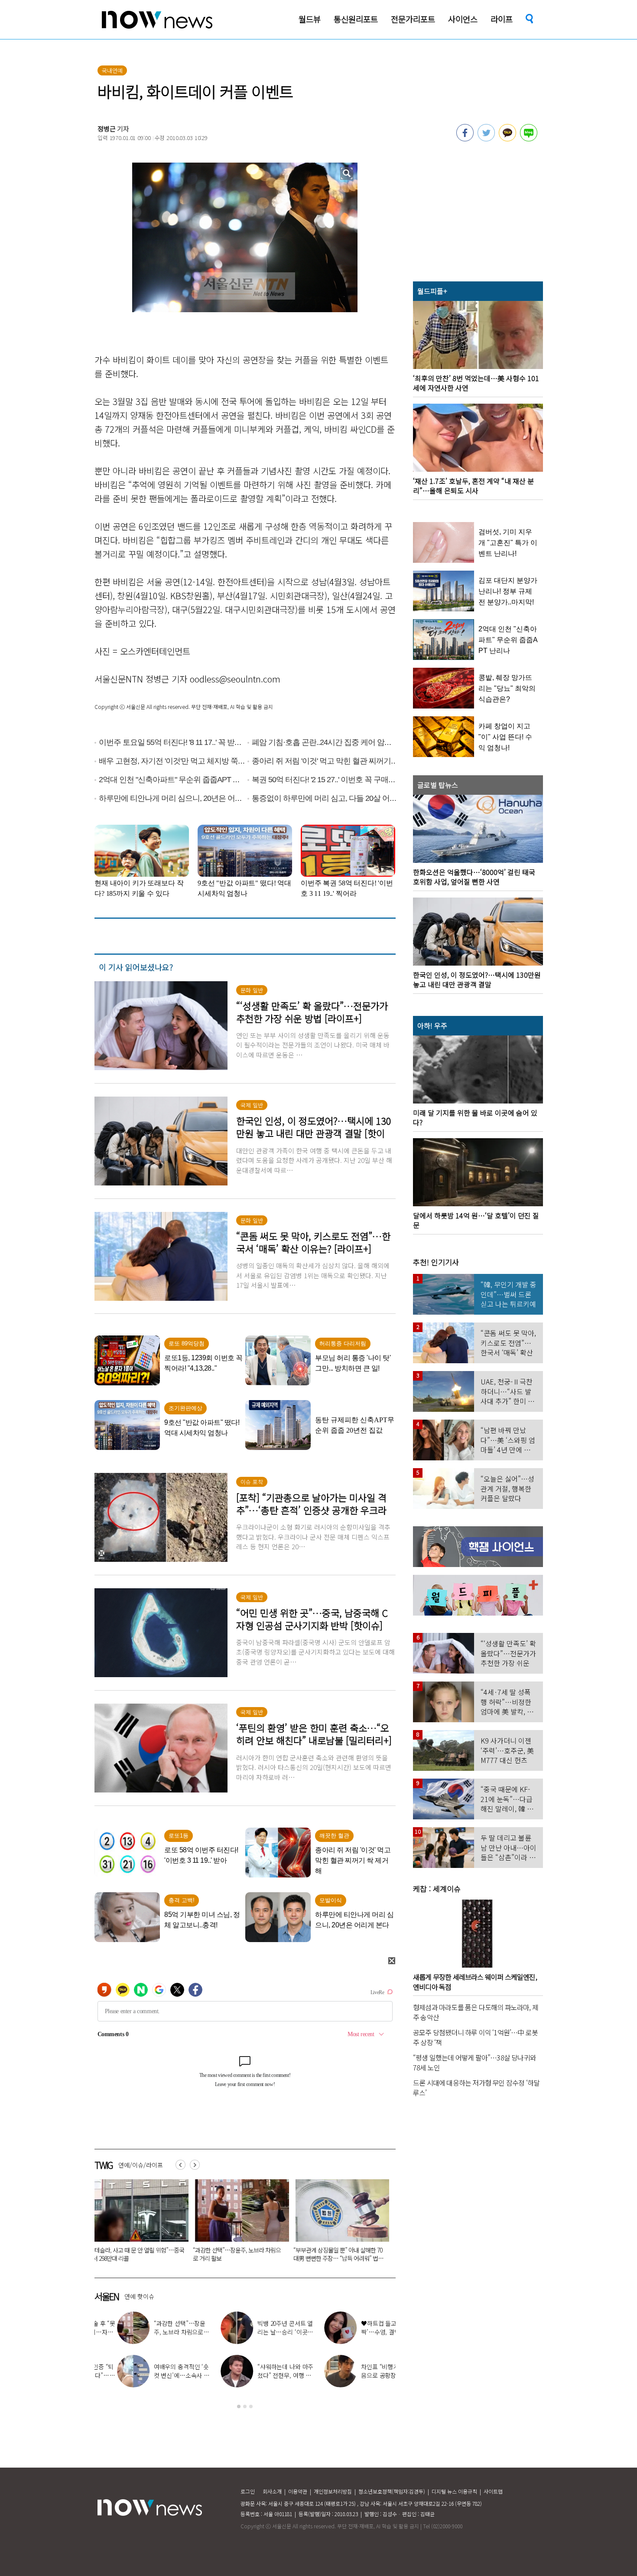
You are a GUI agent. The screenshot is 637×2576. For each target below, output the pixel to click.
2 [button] (245, 2406)
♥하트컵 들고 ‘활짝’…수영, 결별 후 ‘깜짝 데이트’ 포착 (366, 2332)
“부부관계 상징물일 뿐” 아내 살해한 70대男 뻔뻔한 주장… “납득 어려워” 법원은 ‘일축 (137, 2258)
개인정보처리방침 (333, 2491)
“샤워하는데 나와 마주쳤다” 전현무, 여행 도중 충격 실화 (263, 2375)
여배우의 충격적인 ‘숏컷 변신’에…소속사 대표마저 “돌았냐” (159, 2375)
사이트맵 (493, 2491)
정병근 (107, 129)
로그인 (248, 2491)
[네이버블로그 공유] (529, 139)
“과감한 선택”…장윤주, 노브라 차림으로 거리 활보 (160, 2332)
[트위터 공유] (486, 139)
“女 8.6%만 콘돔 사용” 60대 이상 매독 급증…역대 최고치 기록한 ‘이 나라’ (236, 2254)
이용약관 (298, 2491)
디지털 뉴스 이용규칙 (454, 2491)
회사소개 (272, 2491)
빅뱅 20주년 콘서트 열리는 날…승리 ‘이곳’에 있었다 (339, 2254)
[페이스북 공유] (465, 139)
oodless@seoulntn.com (235, 679)
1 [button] (239, 2406)
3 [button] (251, 2406)
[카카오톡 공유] (507, 139)
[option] (138, 2223)
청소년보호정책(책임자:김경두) (392, 2491)
